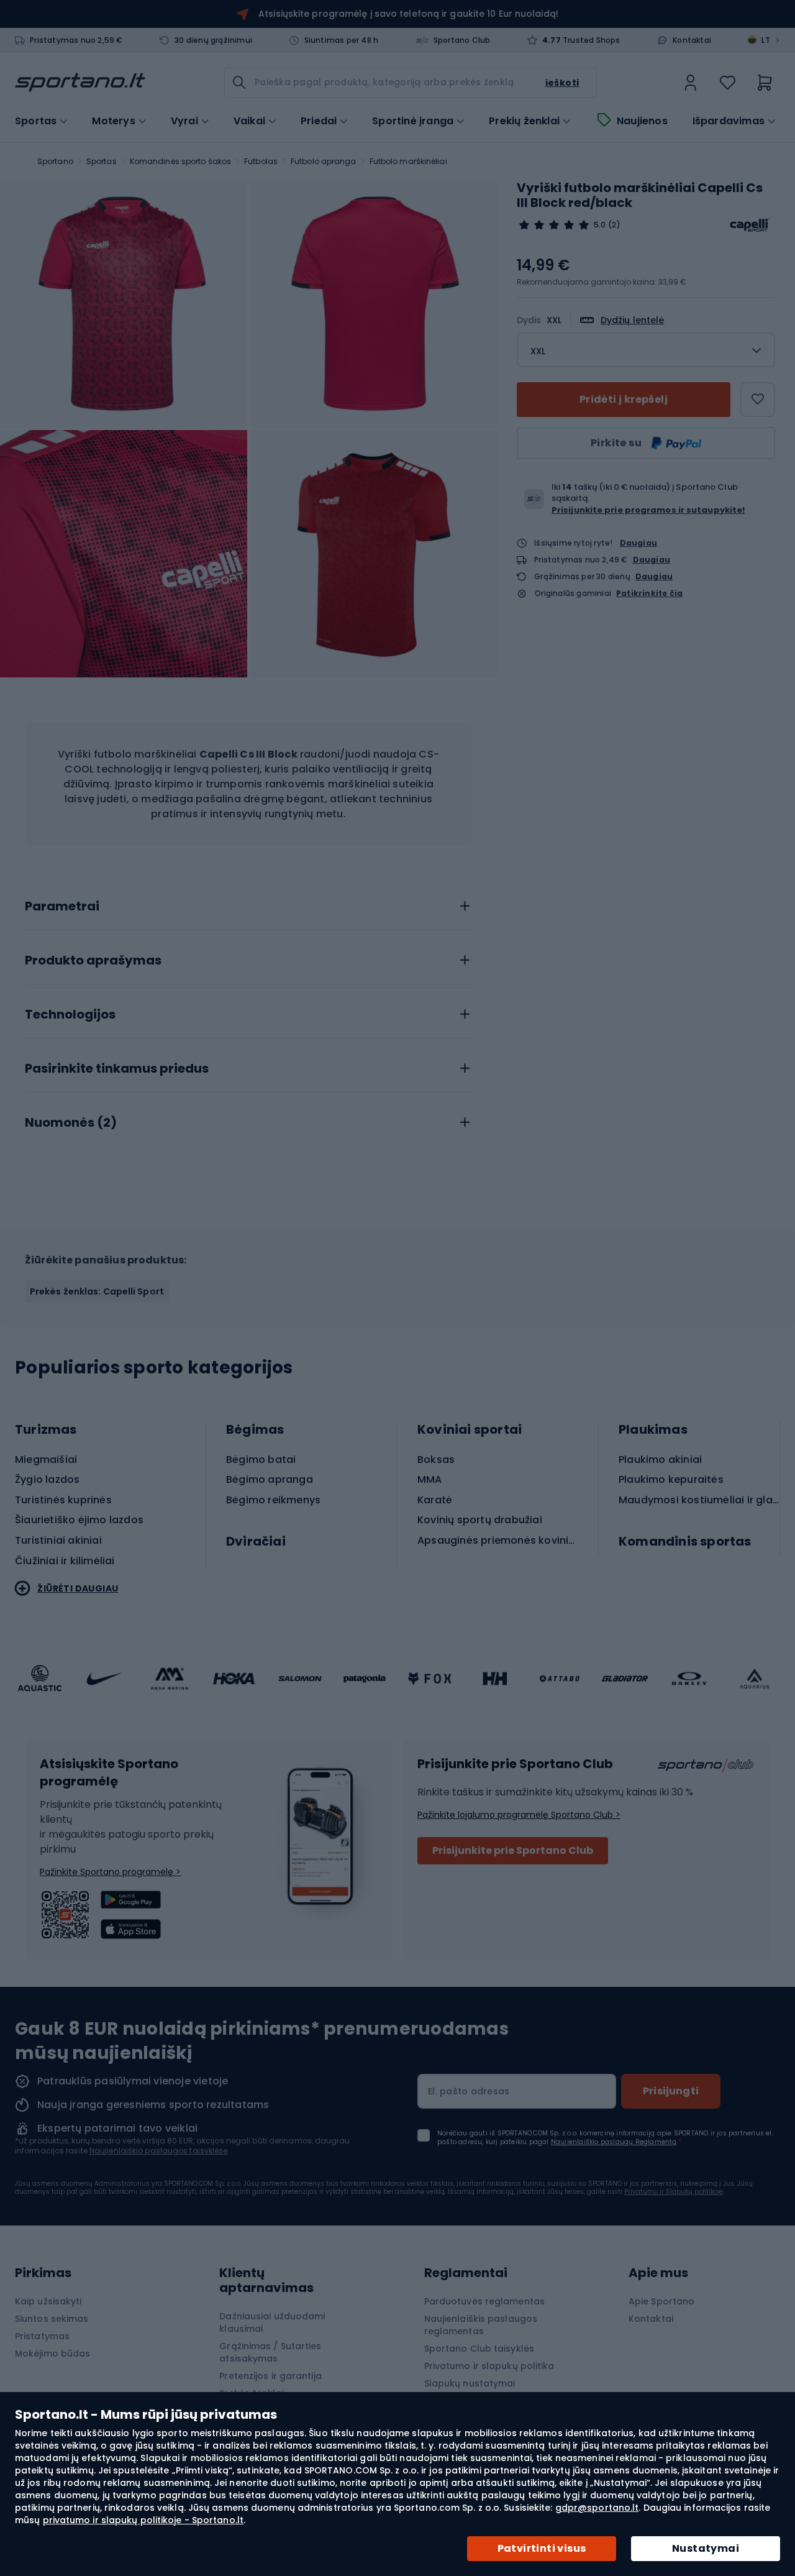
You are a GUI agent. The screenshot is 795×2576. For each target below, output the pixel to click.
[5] (554, 225)
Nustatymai (706, 2548)
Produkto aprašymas (93, 961)
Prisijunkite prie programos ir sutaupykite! (648, 510)
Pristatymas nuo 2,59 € (76, 40)
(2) (614, 225)
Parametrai (62, 907)
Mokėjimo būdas (52, 2354)
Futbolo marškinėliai (408, 161)
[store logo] (80, 83)
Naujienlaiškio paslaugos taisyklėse (159, 2151)
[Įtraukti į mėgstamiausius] (758, 400)
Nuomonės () (71, 1123)
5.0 (600, 225)
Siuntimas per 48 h (342, 40)
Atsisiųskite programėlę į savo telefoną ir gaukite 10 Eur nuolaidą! (408, 14)
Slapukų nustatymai (470, 2383)
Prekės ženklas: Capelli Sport (97, 1291)
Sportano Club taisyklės (479, 2349)
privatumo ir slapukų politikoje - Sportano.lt (143, 2520)
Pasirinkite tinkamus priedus (117, 1069)
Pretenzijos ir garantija (270, 2376)
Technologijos (70, 1015)
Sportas (102, 161)
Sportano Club (462, 40)
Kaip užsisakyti (48, 2301)
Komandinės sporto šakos (180, 161)
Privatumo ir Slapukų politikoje (674, 2192)
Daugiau (638, 543)
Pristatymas (42, 2336)
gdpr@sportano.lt (597, 2508)
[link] (691, 83)
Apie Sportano (661, 2301)
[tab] (248, 903)
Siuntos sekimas (52, 2319)
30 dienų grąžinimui (213, 40)
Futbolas (261, 161)
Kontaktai (692, 40)
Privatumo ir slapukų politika (489, 2366)
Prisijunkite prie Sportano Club (513, 1850)
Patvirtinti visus (542, 2548)
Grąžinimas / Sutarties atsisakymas (270, 2352)
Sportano (55, 161)
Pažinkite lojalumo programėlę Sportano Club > (519, 1815)
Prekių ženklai (524, 121)
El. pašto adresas (469, 2091)
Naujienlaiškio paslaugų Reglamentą (614, 2142)
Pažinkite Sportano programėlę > (110, 1872)
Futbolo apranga (324, 161)
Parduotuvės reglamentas (484, 2301)
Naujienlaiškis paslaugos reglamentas (481, 2325)
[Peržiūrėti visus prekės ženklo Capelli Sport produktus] (750, 225)
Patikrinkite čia (649, 594)
